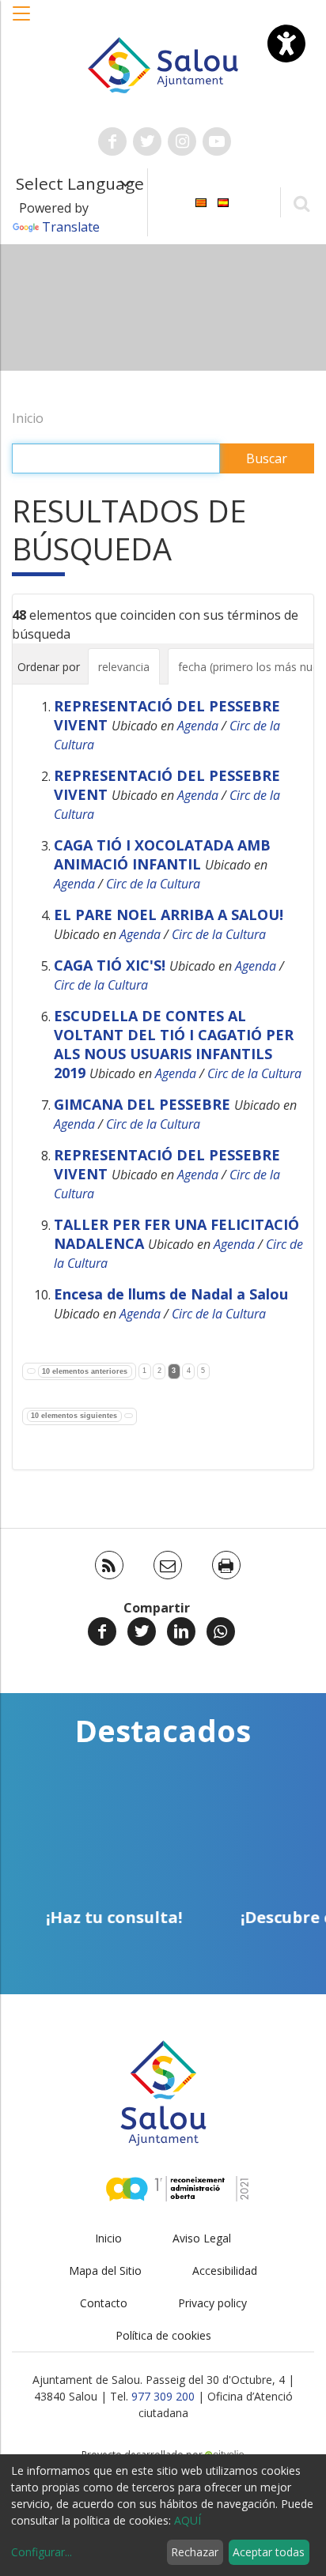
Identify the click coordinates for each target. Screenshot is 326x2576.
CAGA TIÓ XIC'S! (110, 965)
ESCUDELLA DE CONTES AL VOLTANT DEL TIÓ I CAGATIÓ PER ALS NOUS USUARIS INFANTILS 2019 (174, 1044)
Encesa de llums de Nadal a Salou (171, 1294)
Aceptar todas (269, 2552)
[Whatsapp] (221, 1631)
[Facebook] (102, 1631)
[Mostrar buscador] (301, 203)
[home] (163, 64)
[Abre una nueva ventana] (112, 141)
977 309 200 (163, 2396)
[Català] (201, 201)
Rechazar (195, 2552)
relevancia (124, 667)
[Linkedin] (181, 1631)
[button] (22, 21)
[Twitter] (142, 1631)
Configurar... (42, 2552)
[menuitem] (201, 201)
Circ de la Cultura (153, 884)
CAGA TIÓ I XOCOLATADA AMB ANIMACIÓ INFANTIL (162, 854)
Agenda (198, 726)
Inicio (28, 418)
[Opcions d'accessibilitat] (286, 43)
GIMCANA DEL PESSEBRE (142, 1104)
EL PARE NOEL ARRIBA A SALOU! (169, 915)
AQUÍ (188, 2520)
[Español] (223, 201)
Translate (71, 227)
